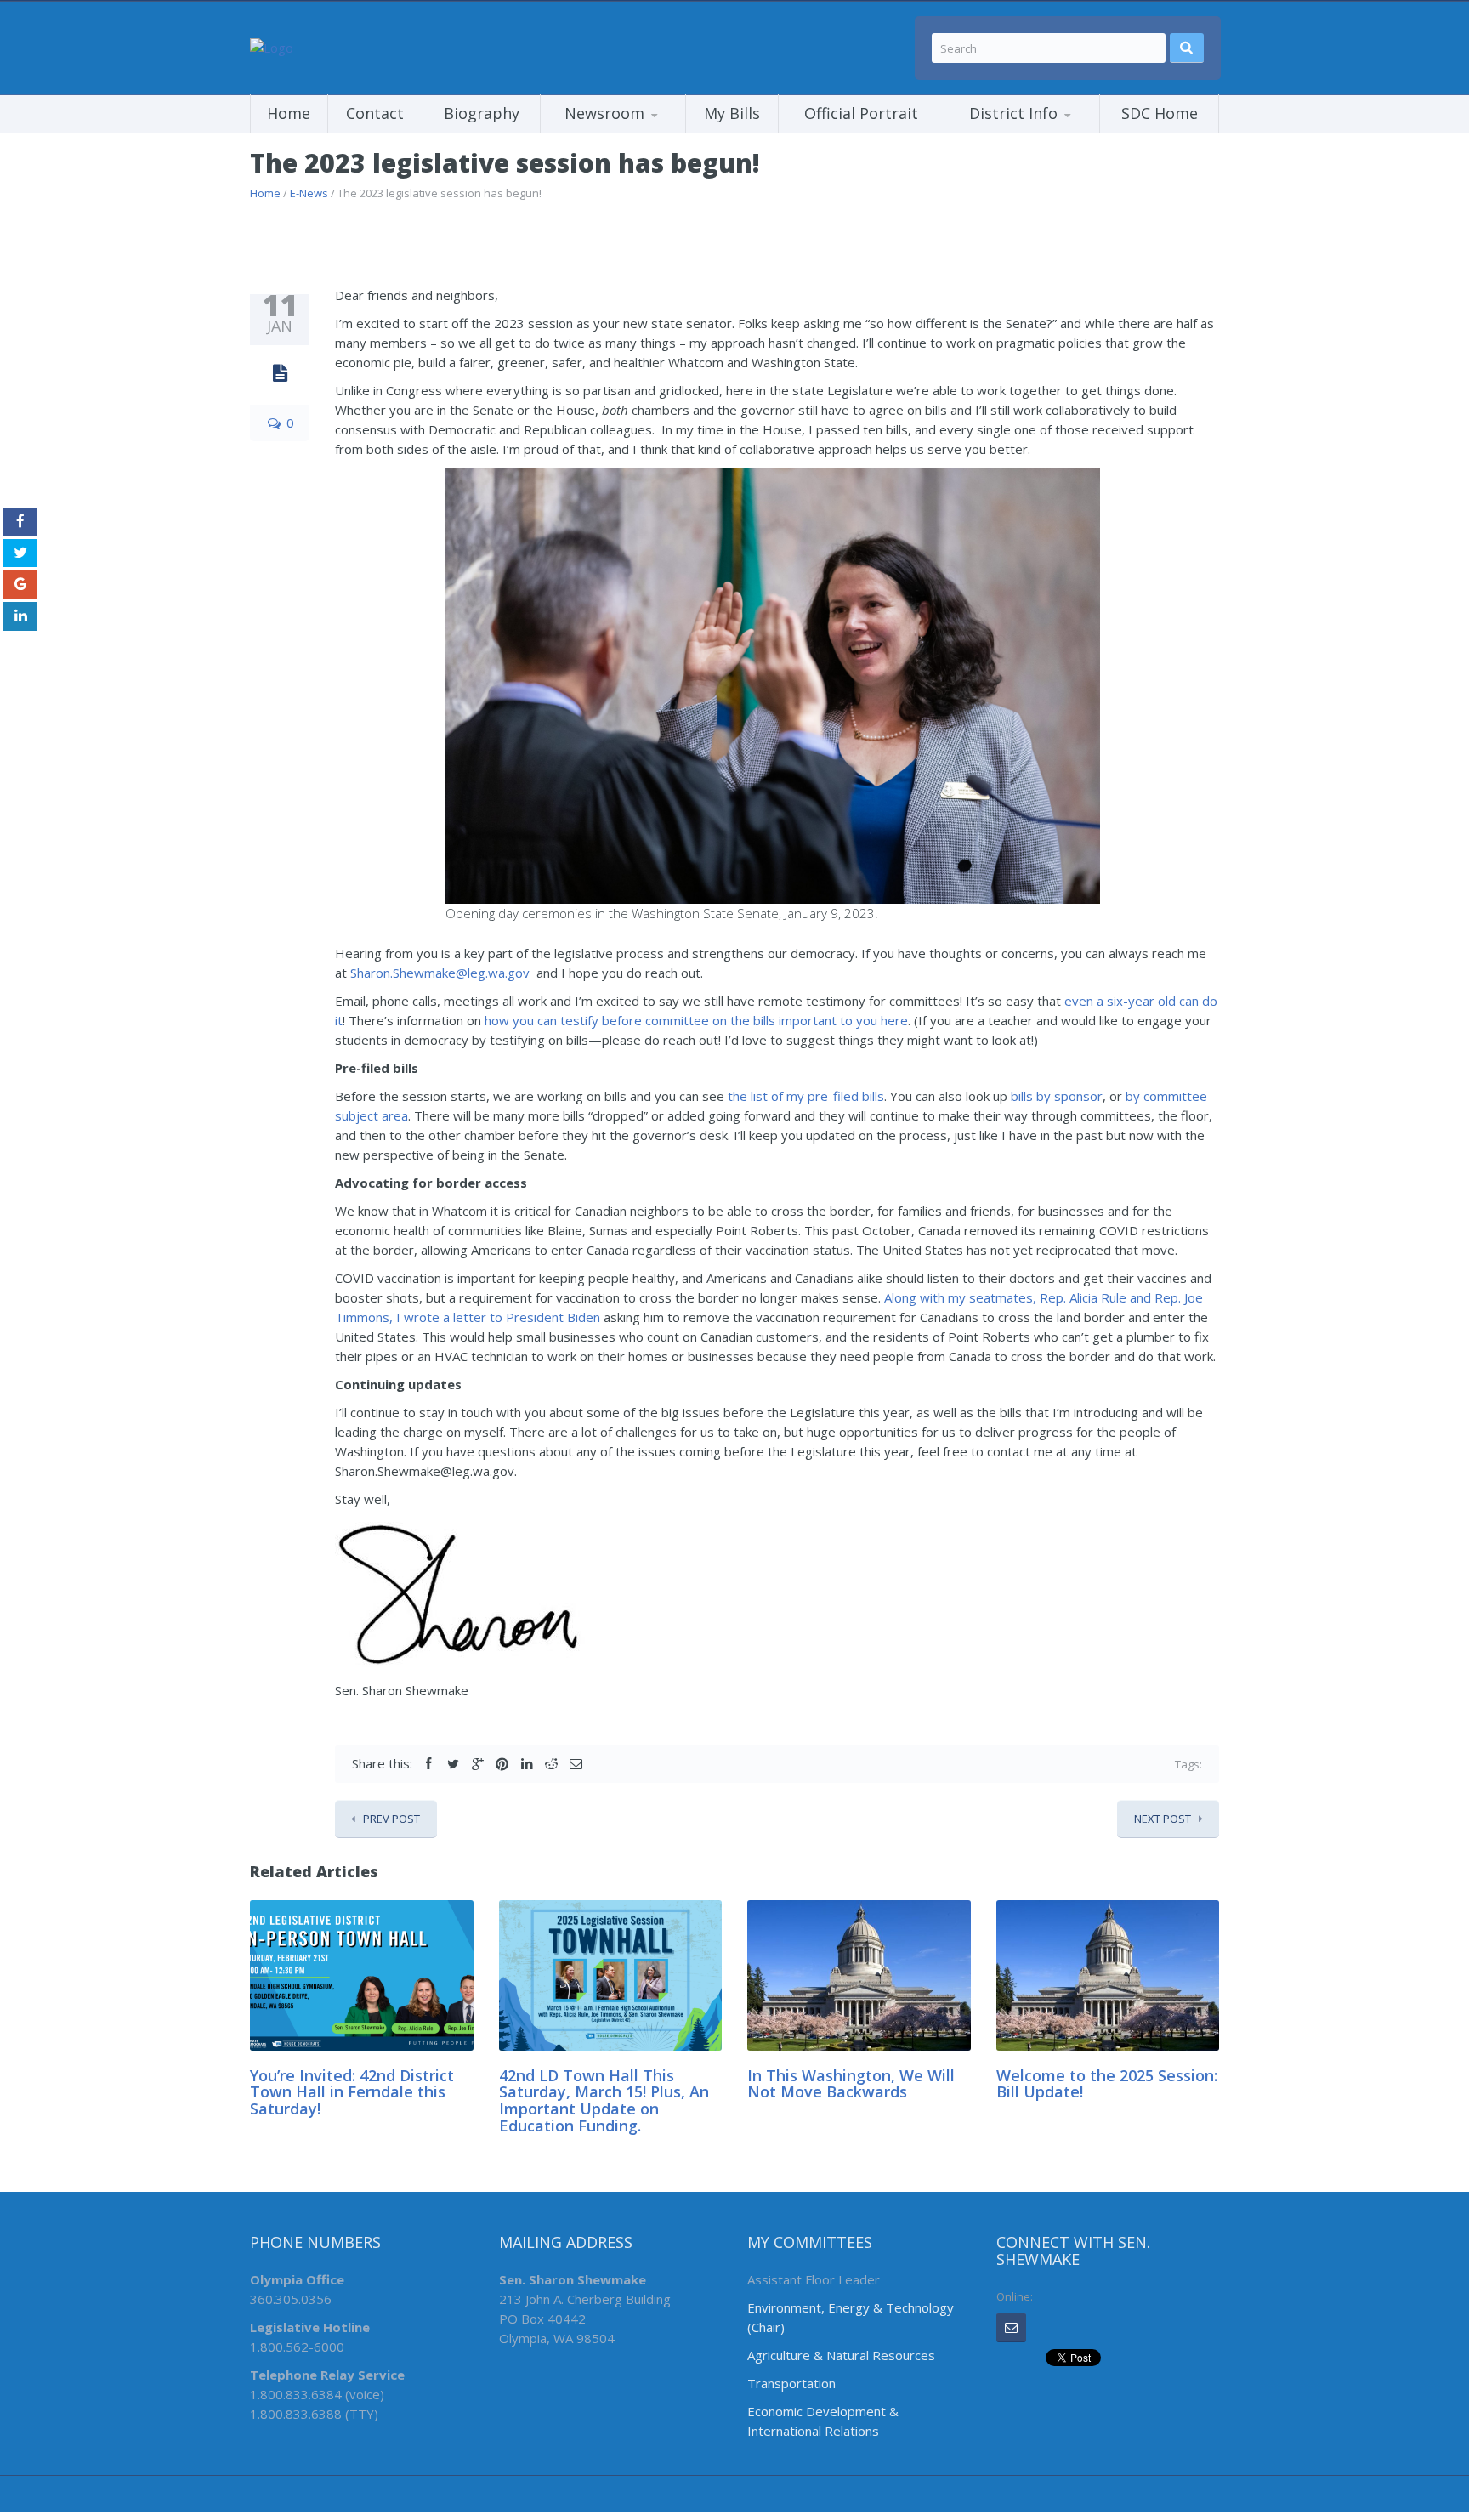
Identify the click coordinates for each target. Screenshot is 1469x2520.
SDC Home (1160, 113)
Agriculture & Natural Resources (841, 2355)
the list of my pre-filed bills (806, 1096)
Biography (482, 113)
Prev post (391, 1819)
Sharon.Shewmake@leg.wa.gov (440, 973)
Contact (375, 113)
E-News (309, 193)
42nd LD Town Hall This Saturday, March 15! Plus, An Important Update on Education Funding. (604, 2100)
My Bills (732, 113)
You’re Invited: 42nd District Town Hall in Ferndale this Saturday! (352, 2092)
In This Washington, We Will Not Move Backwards (851, 2084)
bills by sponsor (1057, 1096)
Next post (1163, 1819)
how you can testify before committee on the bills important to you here (696, 1020)
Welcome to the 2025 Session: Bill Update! (1107, 2084)
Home (289, 113)
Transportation (791, 2383)
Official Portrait (861, 113)
